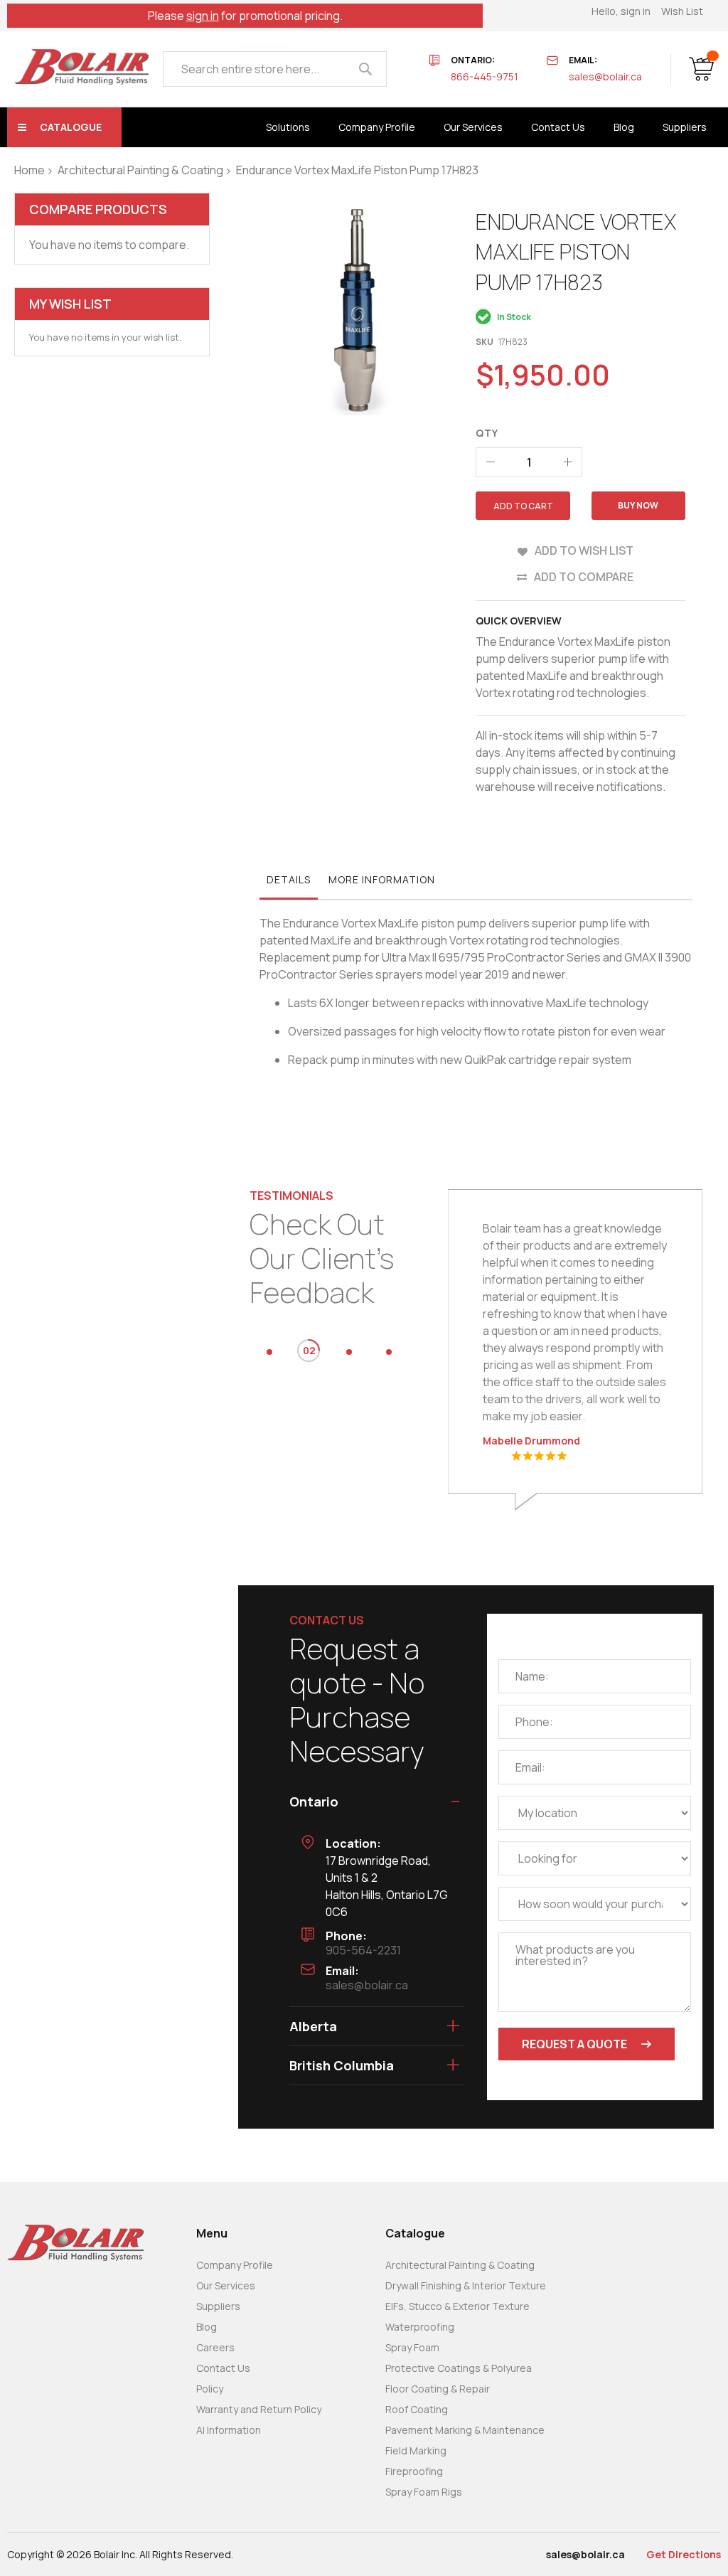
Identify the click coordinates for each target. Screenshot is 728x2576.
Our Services (226, 2285)
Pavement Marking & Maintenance (465, 2430)
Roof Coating (417, 2409)
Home (30, 170)
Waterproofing (420, 2327)
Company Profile (235, 2265)
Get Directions (684, 2554)
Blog (207, 2327)
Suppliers (218, 2306)
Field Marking (416, 2450)
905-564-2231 (363, 1950)
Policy (210, 2389)
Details (289, 879)
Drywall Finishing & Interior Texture (466, 2285)
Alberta (313, 2026)
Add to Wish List (584, 550)
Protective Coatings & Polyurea (459, 2368)
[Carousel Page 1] (269, 1352)
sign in (203, 16)
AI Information (229, 2430)
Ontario (314, 1801)
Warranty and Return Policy (259, 2409)
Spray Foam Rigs (424, 2492)
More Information (382, 879)
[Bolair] (81, 67)
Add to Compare (584, 577)
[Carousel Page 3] (349, 1352)
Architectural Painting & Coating (140, 170)
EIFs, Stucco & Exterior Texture (457, 2306)
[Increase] (567, 462)
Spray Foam (412, 2347)
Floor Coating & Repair (438, 2389)
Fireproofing (414, 2471)
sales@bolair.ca (605, 76)
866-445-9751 (485, 76)
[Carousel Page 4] (389, 1352)
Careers (215, 2347)
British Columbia (342, 2065)
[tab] (289, 883)
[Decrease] (491, 462)
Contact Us (223, 2368)
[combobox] (275, 69)
